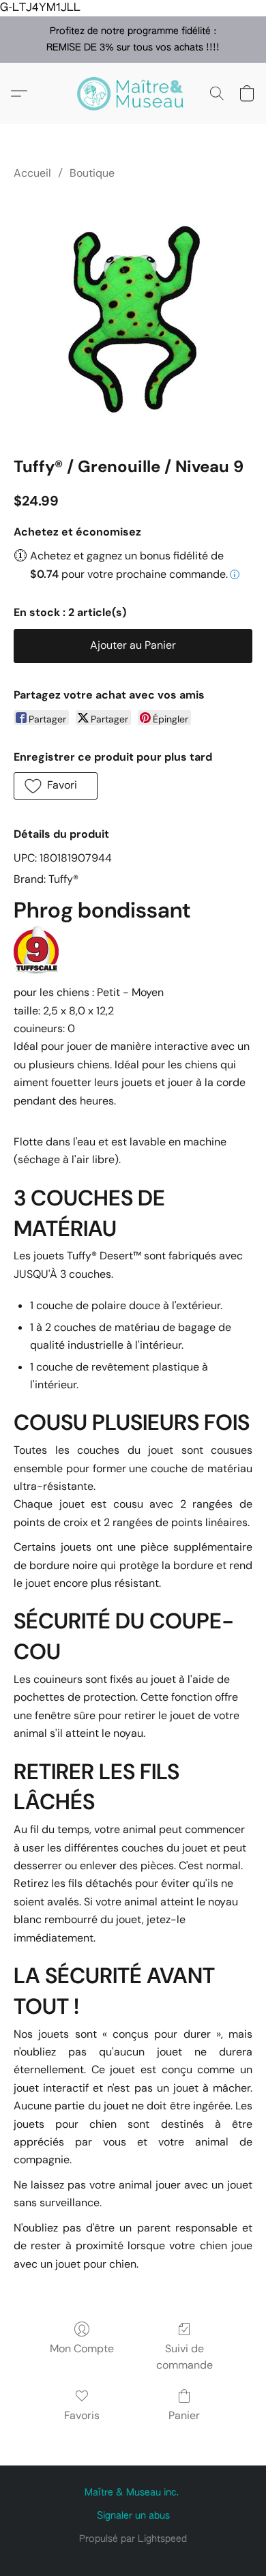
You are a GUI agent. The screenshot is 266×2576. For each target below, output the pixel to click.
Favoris (82, 2415)
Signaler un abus (133, 2516)
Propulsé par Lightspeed (133, 2539)
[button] (133, 93)
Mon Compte (82, 2348)
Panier (184, 2415)
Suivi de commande (184, 2357)
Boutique (92, 173)
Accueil (32, 173)
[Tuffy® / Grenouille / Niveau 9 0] (133, 316)
